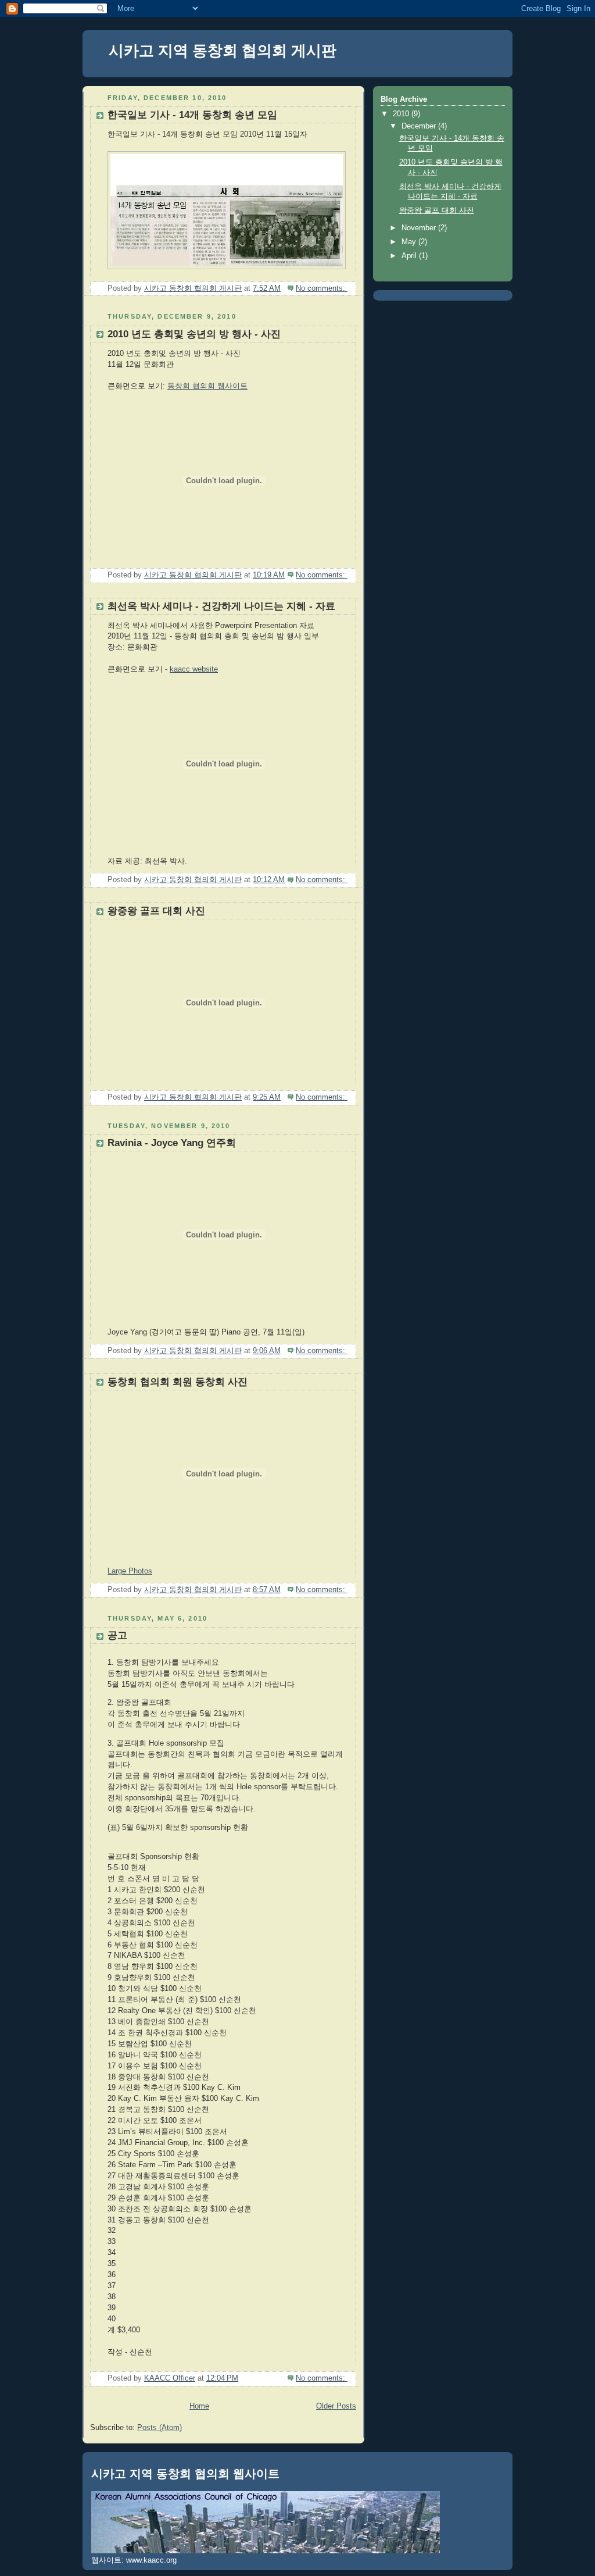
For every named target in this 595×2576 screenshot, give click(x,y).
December (420, 126)
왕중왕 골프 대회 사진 (156, 911)
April (410, 256)
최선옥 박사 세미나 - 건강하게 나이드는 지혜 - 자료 (221, 606)
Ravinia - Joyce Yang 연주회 (172, 1143)
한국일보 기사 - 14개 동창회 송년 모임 (192, 115)
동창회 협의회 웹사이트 (207, 386)
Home (199, 2406)
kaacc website (194, 669)
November (420, 228)
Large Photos (130, 1571)
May (410, 242)
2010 (402, 114)
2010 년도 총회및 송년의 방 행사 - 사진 (194, 334)
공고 (117, 1635)
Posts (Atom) (159, 2428)
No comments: (322, 288)
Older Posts (336, 2406)
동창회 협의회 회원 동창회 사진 (178, 1382)
